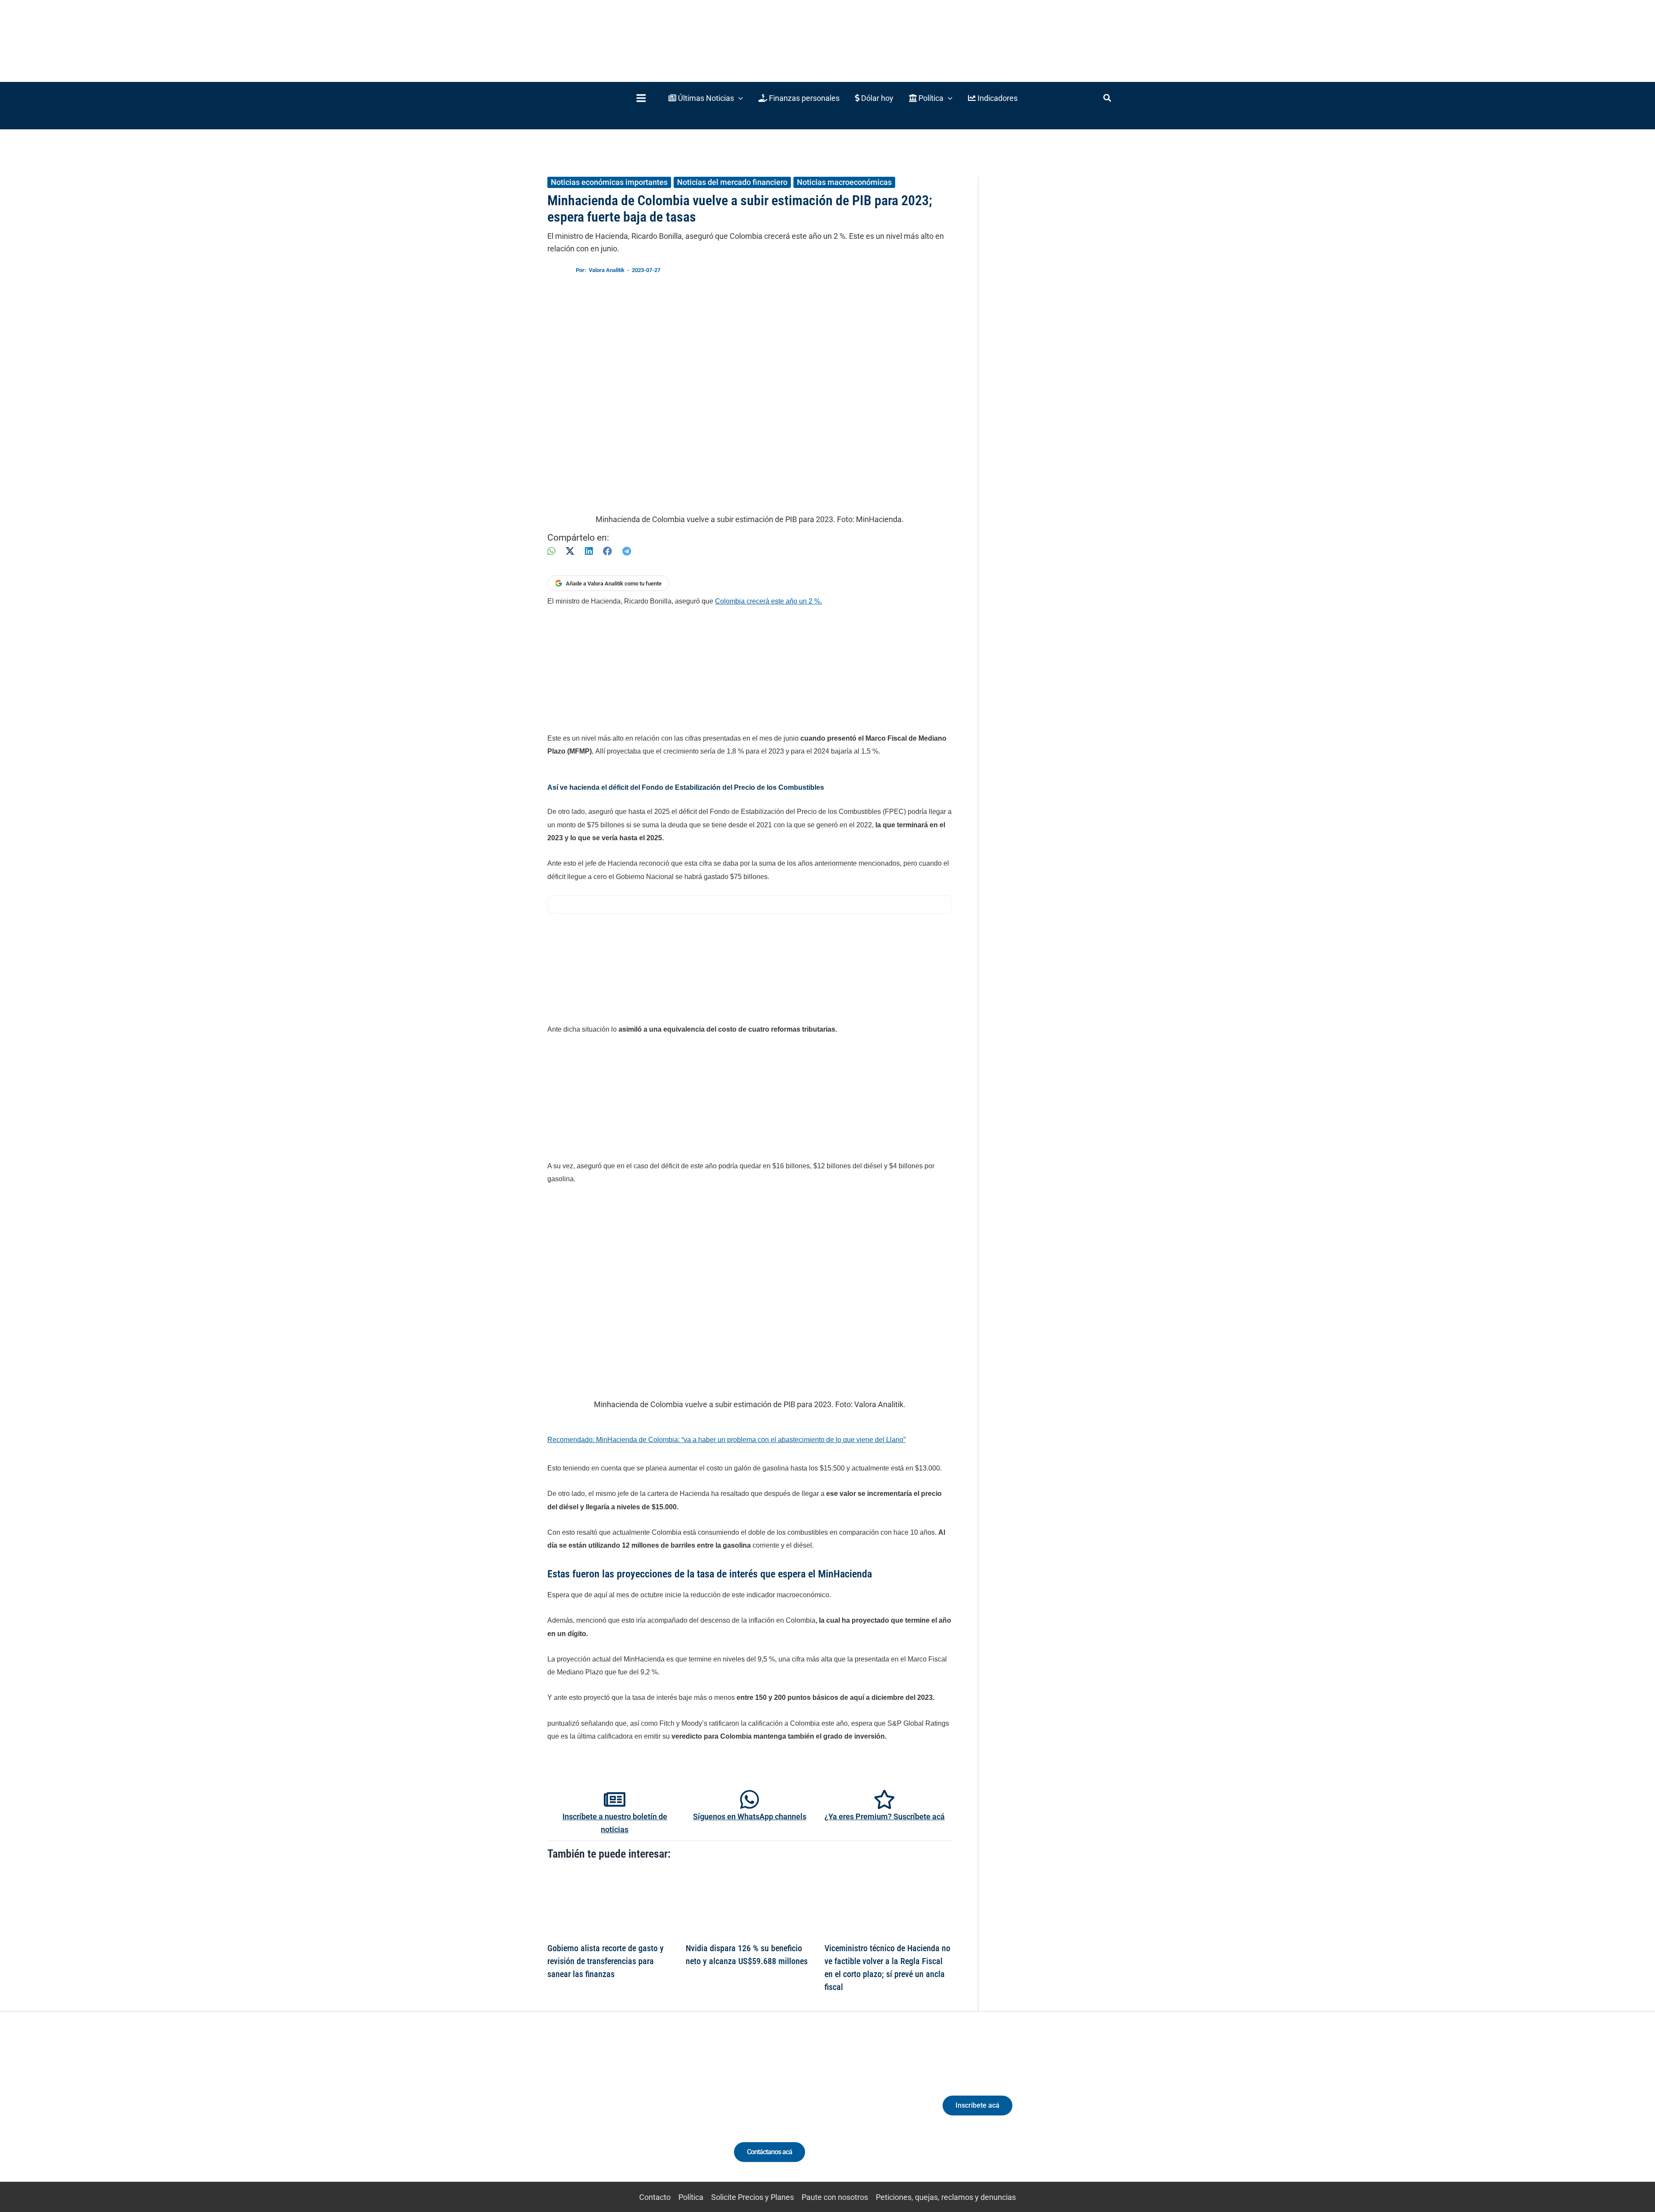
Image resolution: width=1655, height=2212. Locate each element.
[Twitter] (579, 2113)
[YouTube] (643, 2113)
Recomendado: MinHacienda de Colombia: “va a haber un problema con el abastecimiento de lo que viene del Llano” (726, 1440)
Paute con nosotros (835, 2197)
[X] (570, 551)
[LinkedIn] (589, 551)
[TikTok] (627, 2113)
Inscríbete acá (977, 2105)
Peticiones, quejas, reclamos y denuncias (946, 2197)
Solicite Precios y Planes (753, 2197)
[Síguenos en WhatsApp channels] (749, 1799)
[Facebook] (607, 551)
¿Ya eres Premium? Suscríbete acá (885, 1816)
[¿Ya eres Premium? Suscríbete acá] (884, 1799)
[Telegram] (627, 551)
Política (691, 2197)
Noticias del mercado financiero (732, 182)
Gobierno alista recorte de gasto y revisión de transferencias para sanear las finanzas (606, 1961)
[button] (706, 98)
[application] (739, 98)
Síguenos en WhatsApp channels (750, 1816)
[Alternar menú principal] (641, 98)
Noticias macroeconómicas (844, 182)
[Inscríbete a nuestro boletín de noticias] (615, 1799)
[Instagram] (611, 2113)
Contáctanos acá (770, 2152)
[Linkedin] (595, 2113)
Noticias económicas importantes (609, 182)
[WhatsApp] (551, 551)
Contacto (655, 2197)
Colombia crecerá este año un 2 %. (768, 601)
